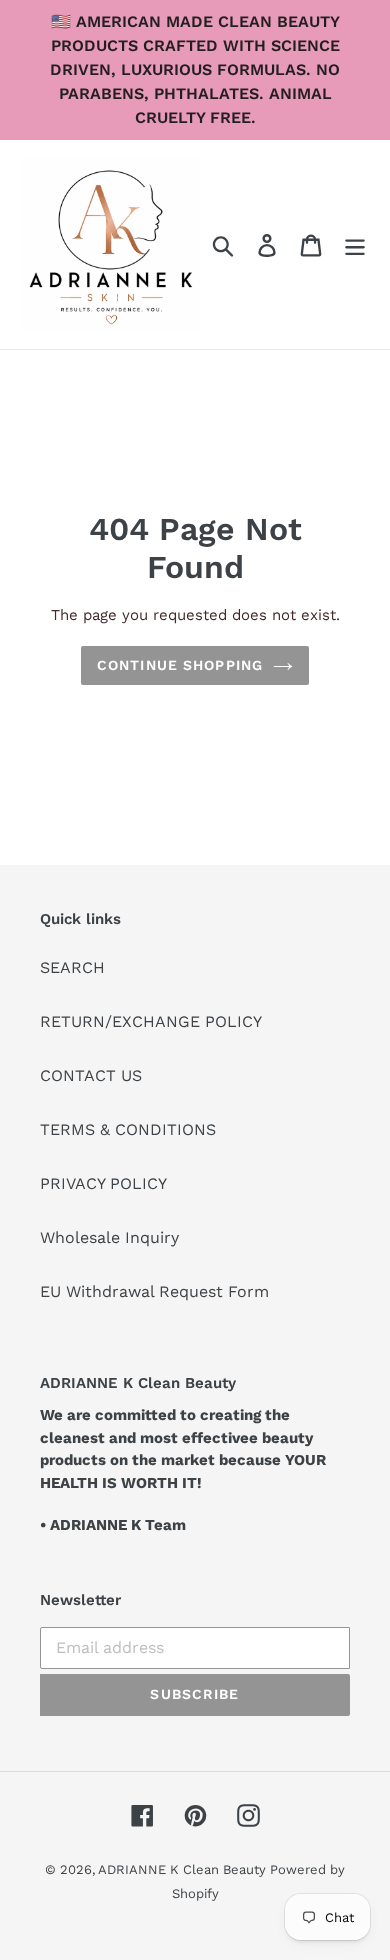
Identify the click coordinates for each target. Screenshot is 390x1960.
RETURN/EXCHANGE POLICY (151, 1021)
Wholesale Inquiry (109, 1237)
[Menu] (355, 244)
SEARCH (72, 967)
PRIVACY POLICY (103, 1183)
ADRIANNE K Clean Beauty (184, 1869)
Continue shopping (180, 665)
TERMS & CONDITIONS (128, 1129)
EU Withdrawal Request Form (154, 1291)
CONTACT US (91, 1075)
